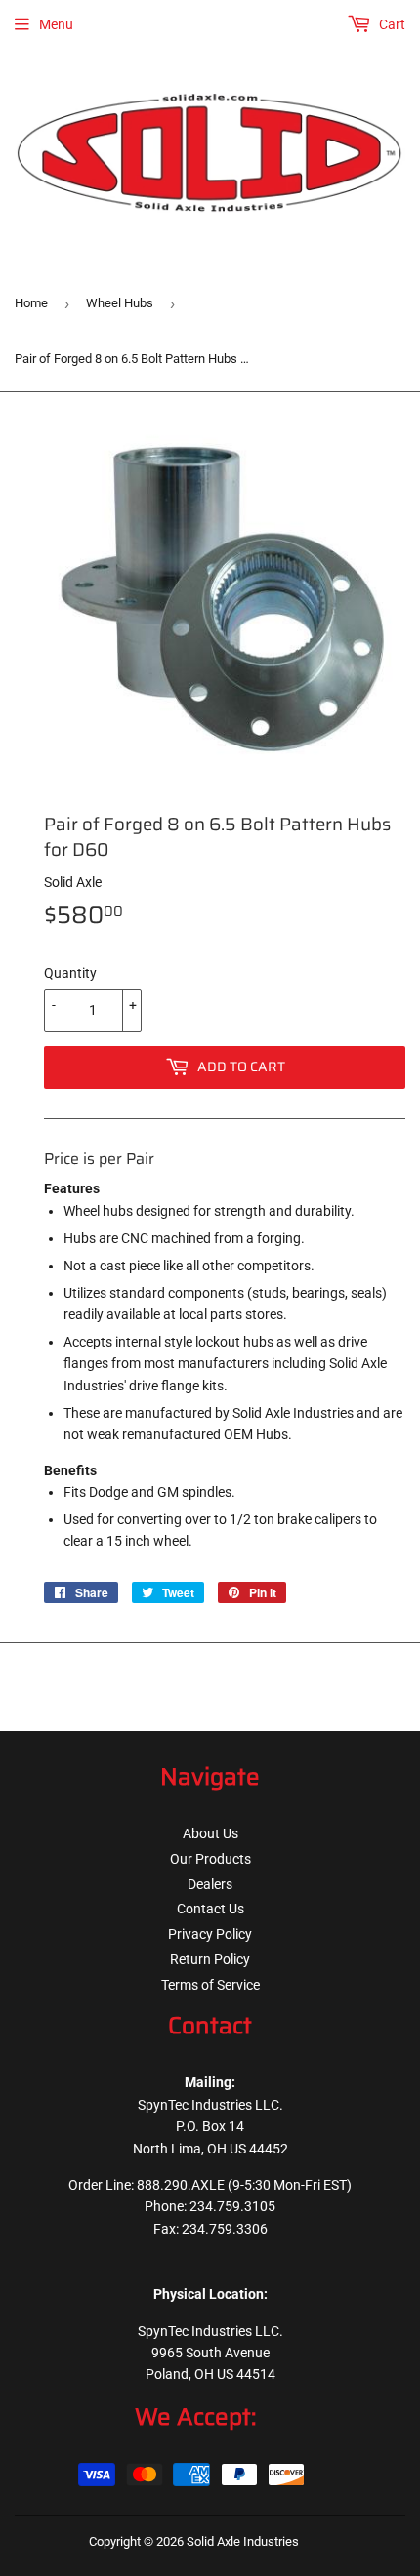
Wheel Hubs (120, 303)
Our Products (210, 1859)
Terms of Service (210, 1985)
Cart (391, 24)
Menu (56, 24)
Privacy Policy (210, 1934)
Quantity (70, 973)
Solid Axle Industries (243, 2541)
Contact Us (210, 1909)
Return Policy (210, 1959)
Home (31, 303)
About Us (210, 1833)
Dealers (210, 1884)
